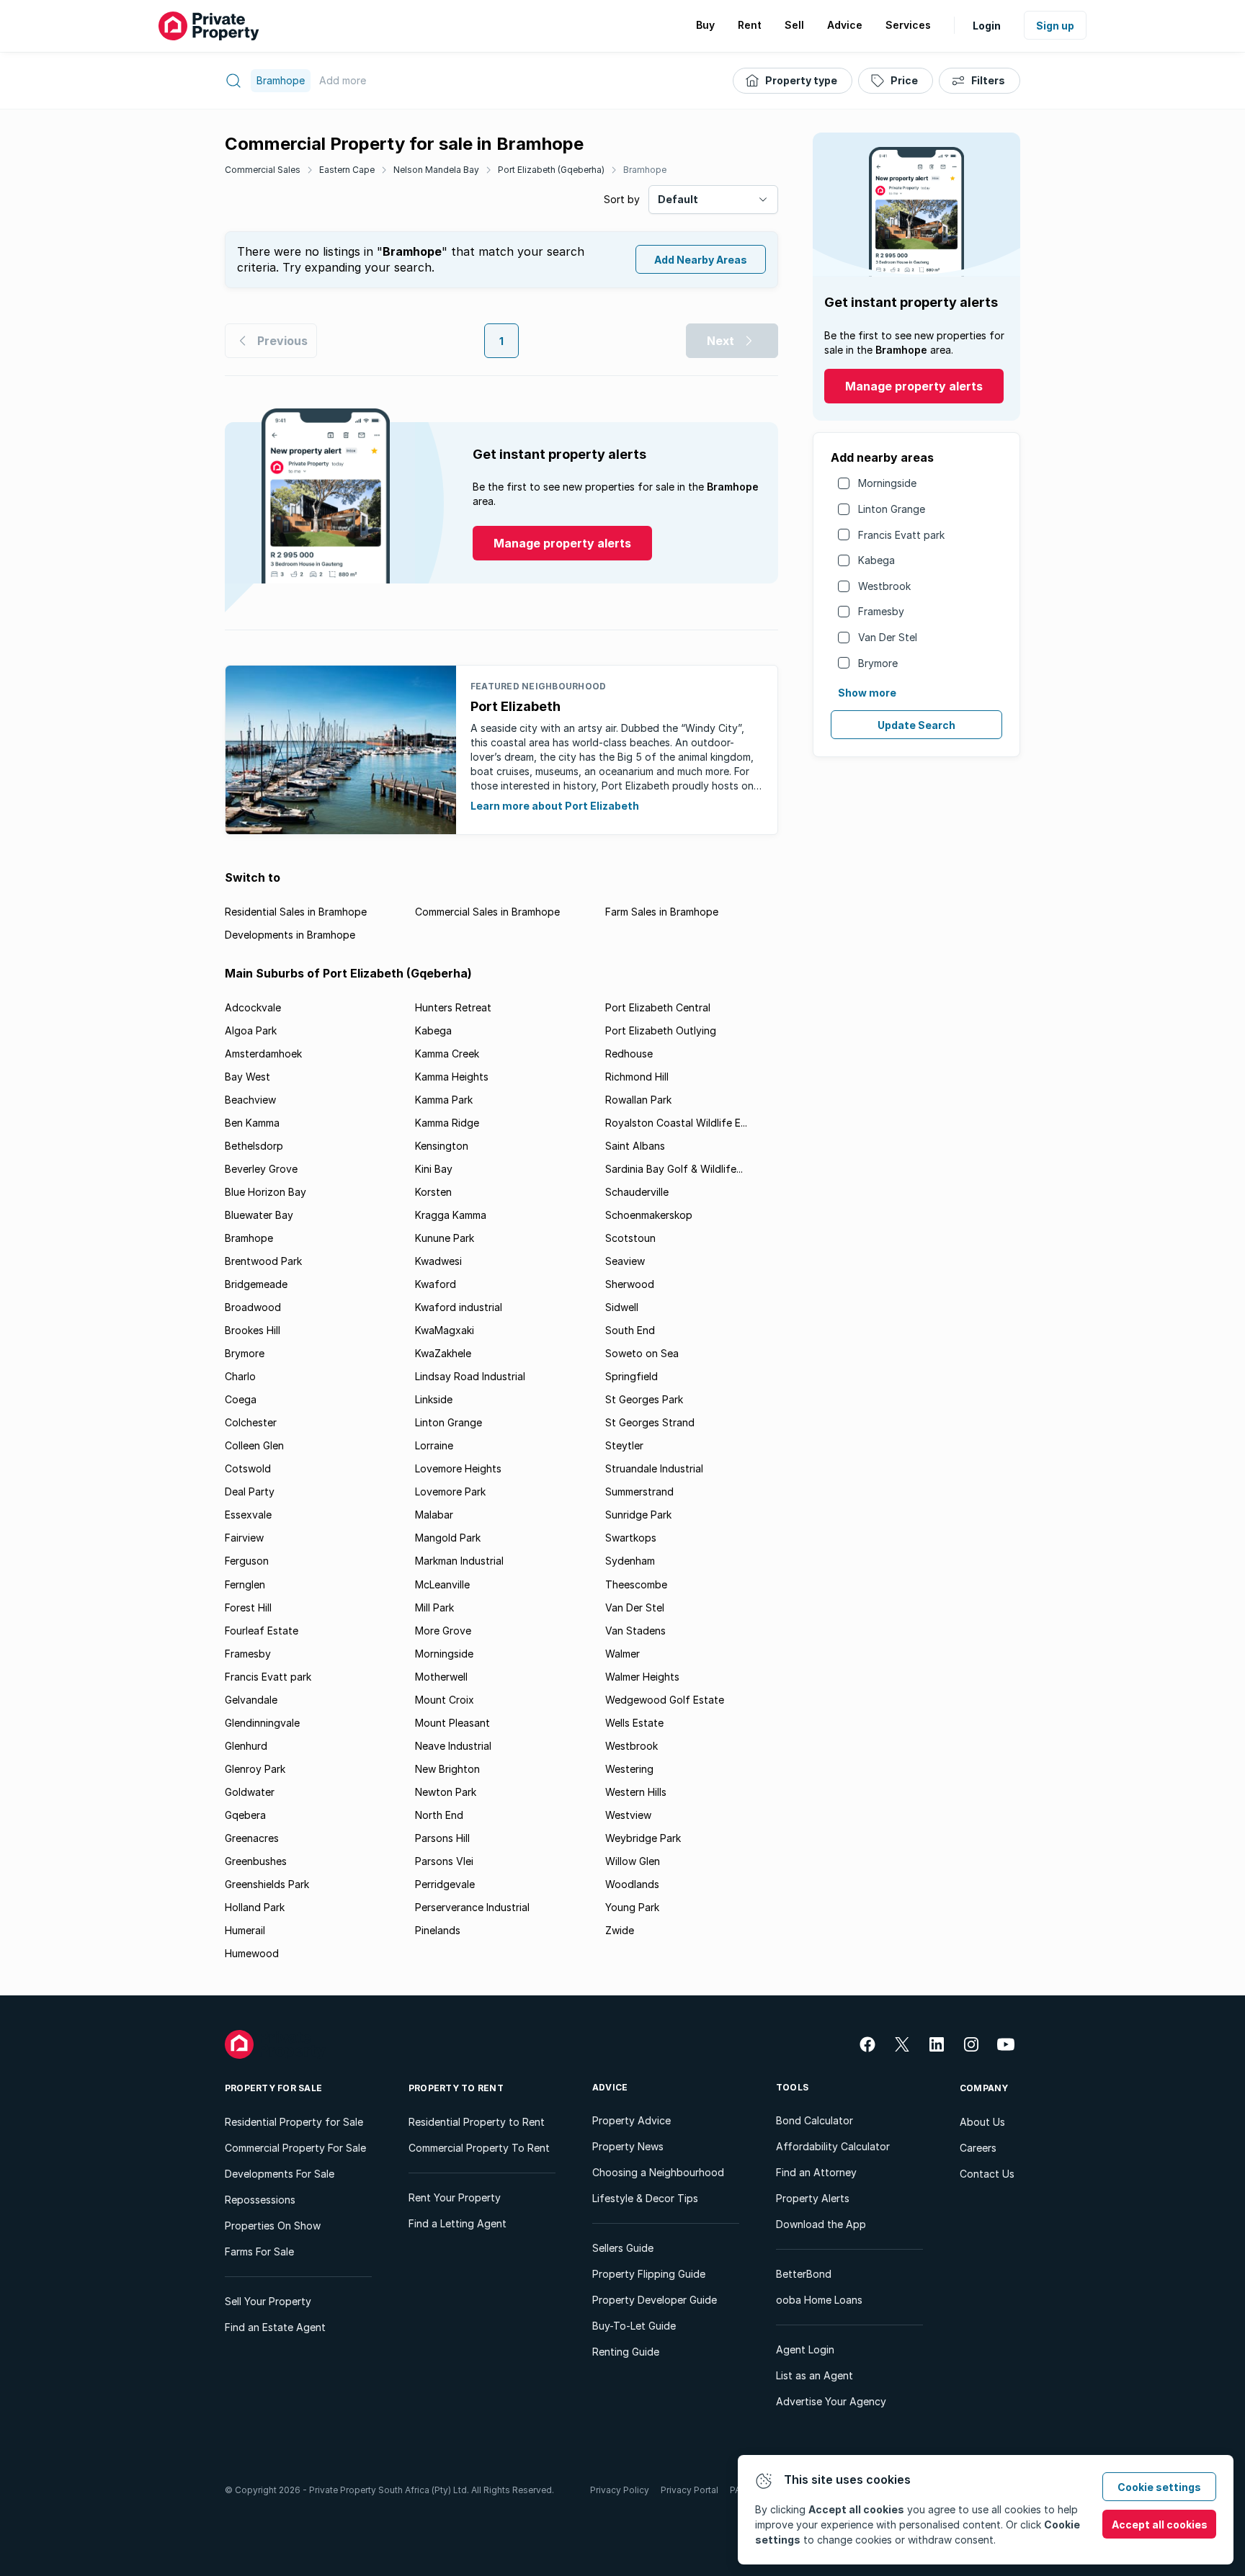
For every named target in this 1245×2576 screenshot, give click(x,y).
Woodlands (632, 1884)
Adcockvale (253, 1007)
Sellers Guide (623, 2248)
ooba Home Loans (819, 2300)
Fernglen (245, 1584)
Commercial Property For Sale (295, 2148)
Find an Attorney (816, 2172)
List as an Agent (815, 2375)
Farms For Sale (259, 2251)
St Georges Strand (650, 1422)
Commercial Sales (263, 170)
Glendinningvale (262, 1723)
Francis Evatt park (901, 535)
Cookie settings (1159, 2487)
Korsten (433, 1192)
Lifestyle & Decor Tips (645, 2198)
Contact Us (987, 2174)
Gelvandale (251, 1700)
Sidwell (622, 1307)
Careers (978, 2148)
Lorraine (434, 1445)
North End (439, 1815)
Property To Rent (456, 2088)
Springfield (632, 1376)
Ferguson (247, 1561)
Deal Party (250, 1492)
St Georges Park (644, 1399)
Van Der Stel (888, 637)
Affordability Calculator (833, 2146)
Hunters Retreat (453, 1007)
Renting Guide (626, 2352)
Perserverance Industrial (472, 1907)
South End (630, 1330)
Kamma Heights (452, 1077)
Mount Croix (445, 1700)
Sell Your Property (268, 2301)
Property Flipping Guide (649, 2274)
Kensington (442, 1146)
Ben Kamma (252, 1123)
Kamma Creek (447, 1054)
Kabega (876, 560)
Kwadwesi (438, 1261)
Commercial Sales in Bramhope (487, 912)
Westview (628, 1815)
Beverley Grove (261, 1169)
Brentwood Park (263, 1261)
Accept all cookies (1160, 2524)
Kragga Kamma (451, 1215)
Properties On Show (273, 2226)
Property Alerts (813, 2198)
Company (984, 2088)
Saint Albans (635, 1146)
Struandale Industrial (654, 1468)
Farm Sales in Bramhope (662, 912)
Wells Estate (634, 1723)
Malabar (434, 1515)
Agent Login (805, 2349)
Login (987, 26)
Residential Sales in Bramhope (296, 912)
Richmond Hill (637, 1077)
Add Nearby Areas (701, 260)
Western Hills (636, 1792)
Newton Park (446, 1792)
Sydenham (630, 1561)
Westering (629, 1769)
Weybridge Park (643, 1838)
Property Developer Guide (655, 2300)
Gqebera (245, 1815)
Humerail (245, 1930)
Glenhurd (246, 1746)
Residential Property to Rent (477, 2122)
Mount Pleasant (452, 1723)
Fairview (244, 1538)
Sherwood (630, 1284)
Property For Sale (273, 2088)
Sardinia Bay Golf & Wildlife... (674, 1169)
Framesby (881, 611)
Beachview (250, 1100)
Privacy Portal (690, 2490)
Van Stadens (635, 1631)
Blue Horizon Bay (265, 1192)
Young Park (632, 1907)
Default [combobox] (678, 199)
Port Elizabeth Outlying (661, 1030)
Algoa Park (251, 1030)
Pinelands (438, 1930)
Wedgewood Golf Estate (665, 1700)
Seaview (625, 1261)
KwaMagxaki (445, 1330)
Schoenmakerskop (649, 1215)
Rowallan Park (638, 1100)
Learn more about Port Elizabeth (555, 806)
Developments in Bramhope (290, 935)
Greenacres (252, 1838)
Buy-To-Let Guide (634, 2326)
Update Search (916, 725)
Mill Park (434, 1607)
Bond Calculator (815, 2120)
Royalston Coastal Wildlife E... (676, 1123)
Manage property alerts (914, 386)
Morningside (887, 483)
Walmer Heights (642, 1677)
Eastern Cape (347, 170)
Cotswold (248, 1468)
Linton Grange (892, 509)
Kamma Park (444, 1100)
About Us (982, 2122)
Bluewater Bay (259, 1215)
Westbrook (884, 586)
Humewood (252, 1953)
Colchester (251, 1422)
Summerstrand (639, 1492)
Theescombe (636, 1584)
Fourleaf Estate (262, 1631)
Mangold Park (448, 1538)
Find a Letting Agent (458, 2223)
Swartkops (631, 1538)
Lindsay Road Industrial (470, 1376)
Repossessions (260, 2200)
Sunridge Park (638, 1515)
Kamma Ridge (447, 1123)
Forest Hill (248, 1607)
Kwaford (436, 1284)
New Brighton (447, 1769)
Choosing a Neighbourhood (658, 2172)
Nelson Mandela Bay (436, 170)
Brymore (878, 663)
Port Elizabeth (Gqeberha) (551, 170)
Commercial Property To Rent (479, 2148)
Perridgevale (445, 1884)
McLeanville (442, 1584)
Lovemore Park (450, 1492)
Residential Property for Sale (294, 2122)
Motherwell (441, 1677)
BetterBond (804, 2274)
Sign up (1055, 26)
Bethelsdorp (254, 1146)
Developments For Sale (280, 2174)
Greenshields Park (267, 1884)
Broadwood (253, 1307)
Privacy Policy (620, 2490)
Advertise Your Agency (831, 2401)
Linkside (434, 1399)
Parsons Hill (442, 1838)
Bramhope (645, 170)
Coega (241, 1399)
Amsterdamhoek (263, 1054)
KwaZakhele (443, 1353)
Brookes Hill (253, 1330)
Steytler (624, 1445)
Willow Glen (633, 1861)
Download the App (821, 2224)
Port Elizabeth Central (658, 1007)
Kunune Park (445, 1238)
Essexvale (248, 1515)
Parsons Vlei (444, 1861)
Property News (628, 2146)
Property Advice (632, 2120)
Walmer (622, 1654)
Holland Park (255, 1907)
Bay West (247, 1077)
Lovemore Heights (458, 1468)
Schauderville (637, 1192)
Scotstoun (630, 1238)
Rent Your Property (455, 2197)
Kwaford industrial (459, 1307)
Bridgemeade (256, 1284)
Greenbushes (256, 1861)
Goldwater (250, 1792)
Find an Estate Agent (275, 2327)
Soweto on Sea (642, 1353)
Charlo (240, 1376)
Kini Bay (434, 1169)
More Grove (443, 1631)
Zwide (620, 1930)
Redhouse (629, 1054)
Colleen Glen (254, 1445)
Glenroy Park (255, 1769)
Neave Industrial (453, 1746)
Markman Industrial (459, 1561)
